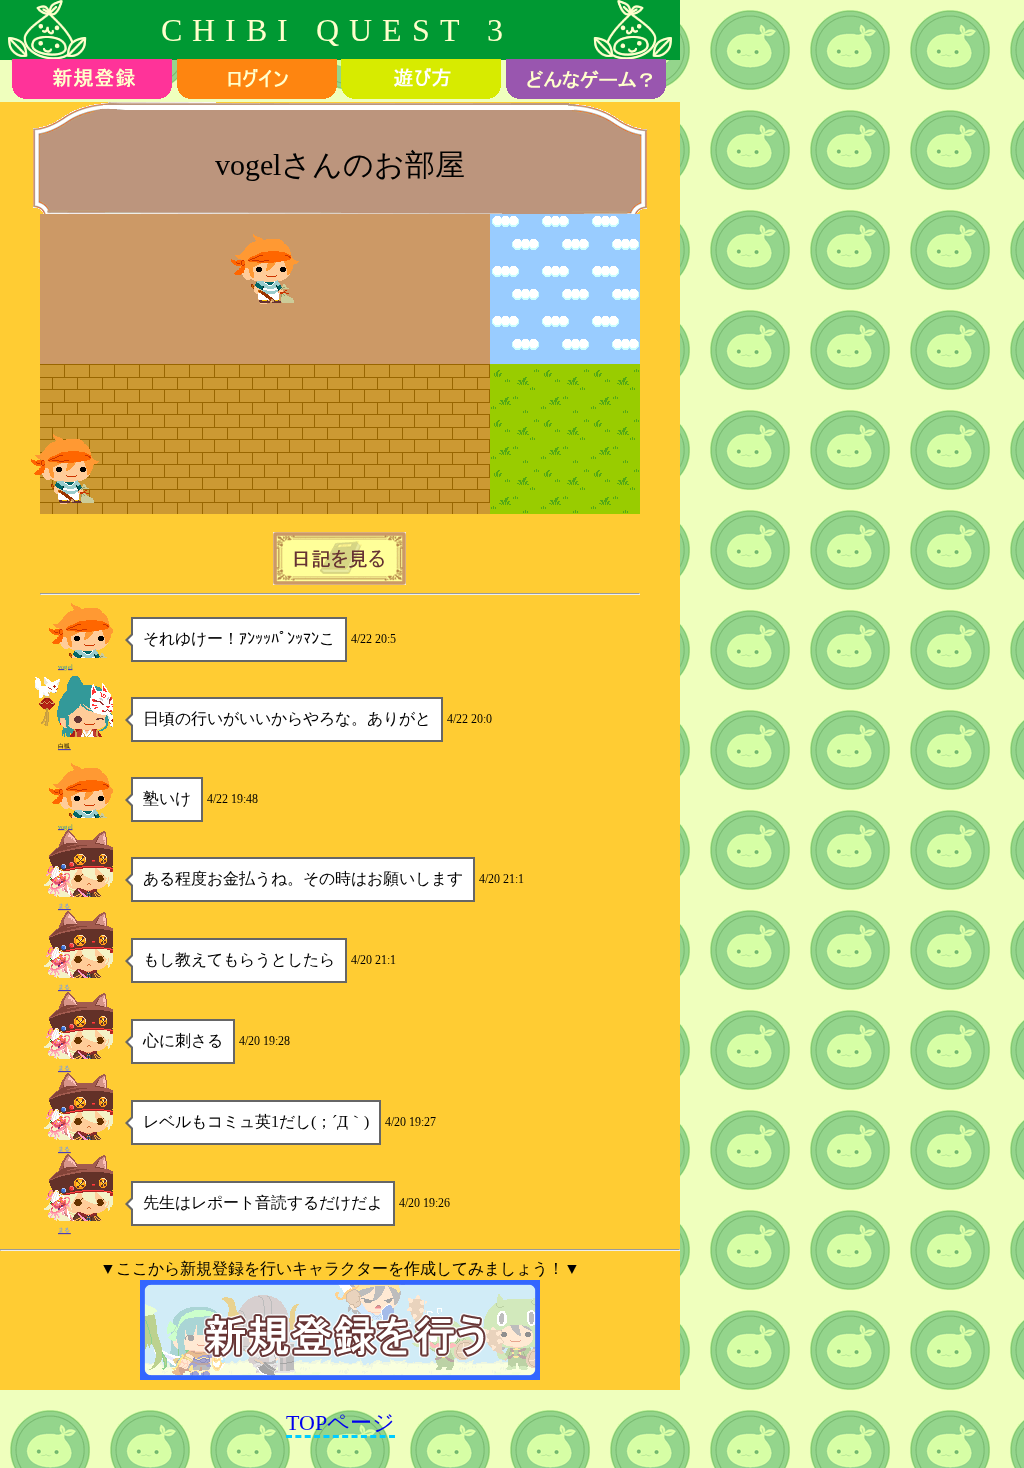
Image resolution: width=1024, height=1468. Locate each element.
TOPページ (340, 1422)
